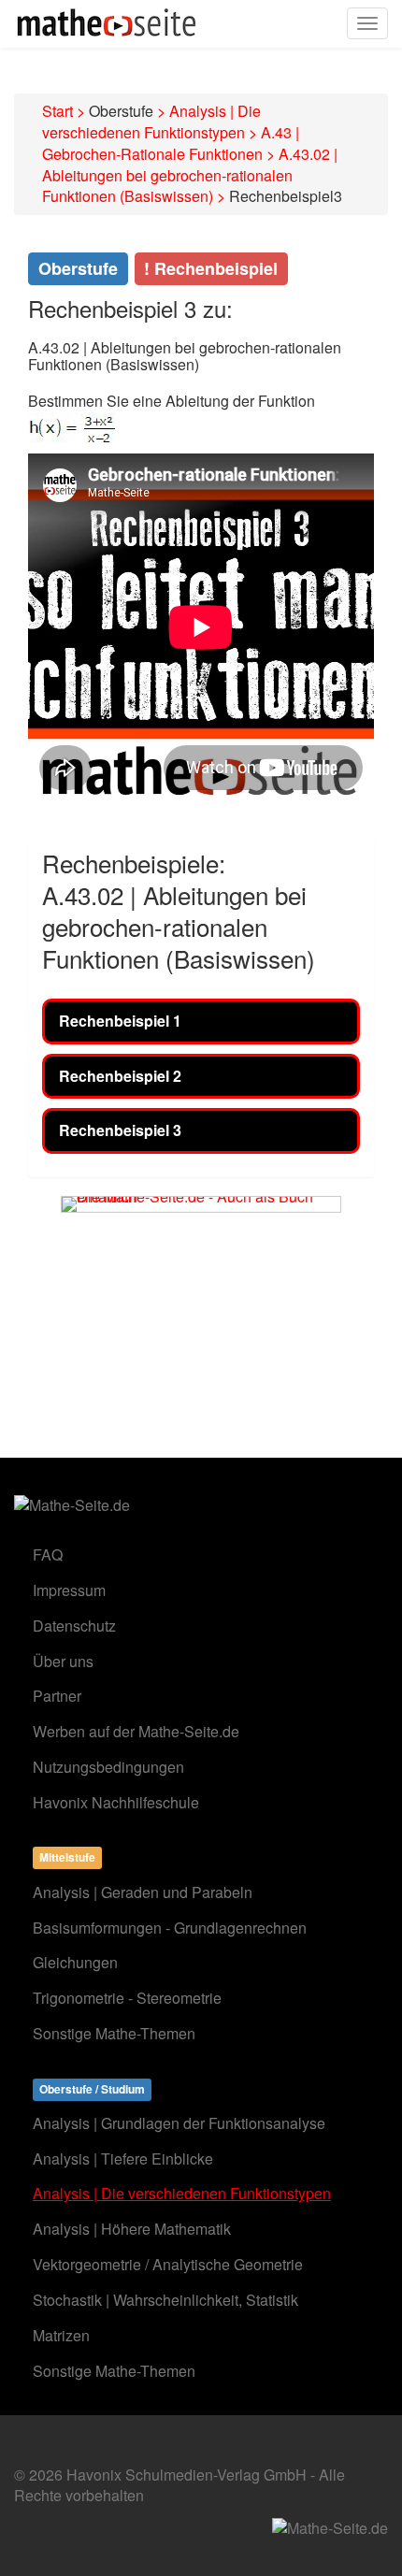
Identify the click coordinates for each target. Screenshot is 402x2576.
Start (57, 111)
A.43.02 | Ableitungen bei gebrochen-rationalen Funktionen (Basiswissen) (190, 175)
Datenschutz (74, 1626)
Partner (57, 1696)
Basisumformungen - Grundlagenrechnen (170, 1928)
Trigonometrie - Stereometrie (127, 1998)
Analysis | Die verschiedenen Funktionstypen (151, 122)
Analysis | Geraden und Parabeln (143, 1892)
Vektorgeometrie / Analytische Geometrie (168, 2264)
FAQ (48, 1554)
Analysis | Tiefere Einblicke (123, 2159)
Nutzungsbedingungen (108, 1767)
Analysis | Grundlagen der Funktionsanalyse (179, 2123)
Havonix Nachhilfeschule (116, 1802)
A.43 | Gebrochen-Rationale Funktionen (171, 143)
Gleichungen (75, 1962)
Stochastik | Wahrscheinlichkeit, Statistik (165, 2300)
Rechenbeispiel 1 (120, 1021)
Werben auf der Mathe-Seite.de (136, 1731)
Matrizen (61, 2335)
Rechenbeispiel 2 (120, 1076)
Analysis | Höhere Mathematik (132, 2229)
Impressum (69, 1590)
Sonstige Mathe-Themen (114, 2033)
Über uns (63, 1661)
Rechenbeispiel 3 (120, 1130)
